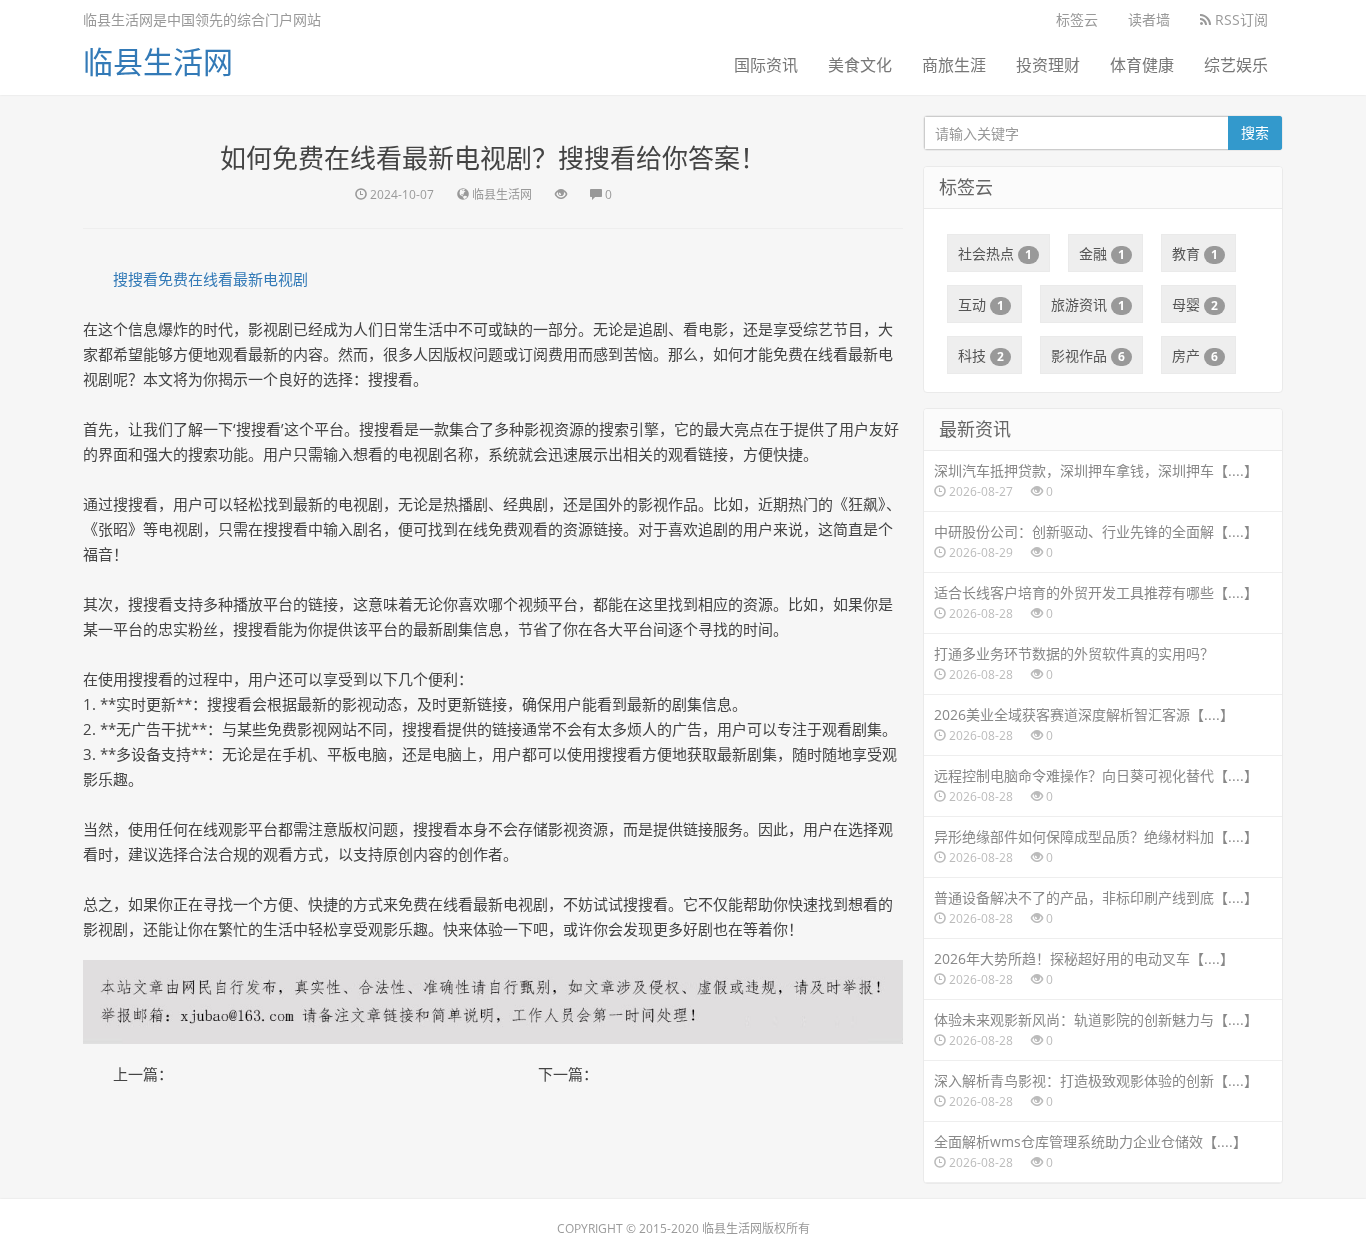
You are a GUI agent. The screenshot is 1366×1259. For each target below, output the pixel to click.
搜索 (1255, 132)
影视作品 (1088, 355)
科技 (981, 355)
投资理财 (1048, 65)
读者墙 (1149, 19)
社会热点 (995, 253)
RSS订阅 (1239, 19)
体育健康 (1142, 65)
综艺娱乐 (1236, 65)
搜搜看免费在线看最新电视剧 (210, 279)
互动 (981, 304)
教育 (1195, 253)
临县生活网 (158, 61)
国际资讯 (766, 65)
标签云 (1077, 19)
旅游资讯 (1088, 304)
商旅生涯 (954, 65)
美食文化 (860, 65)
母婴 (1195, 304)
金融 (1102, 253)
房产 (1195, 355)
